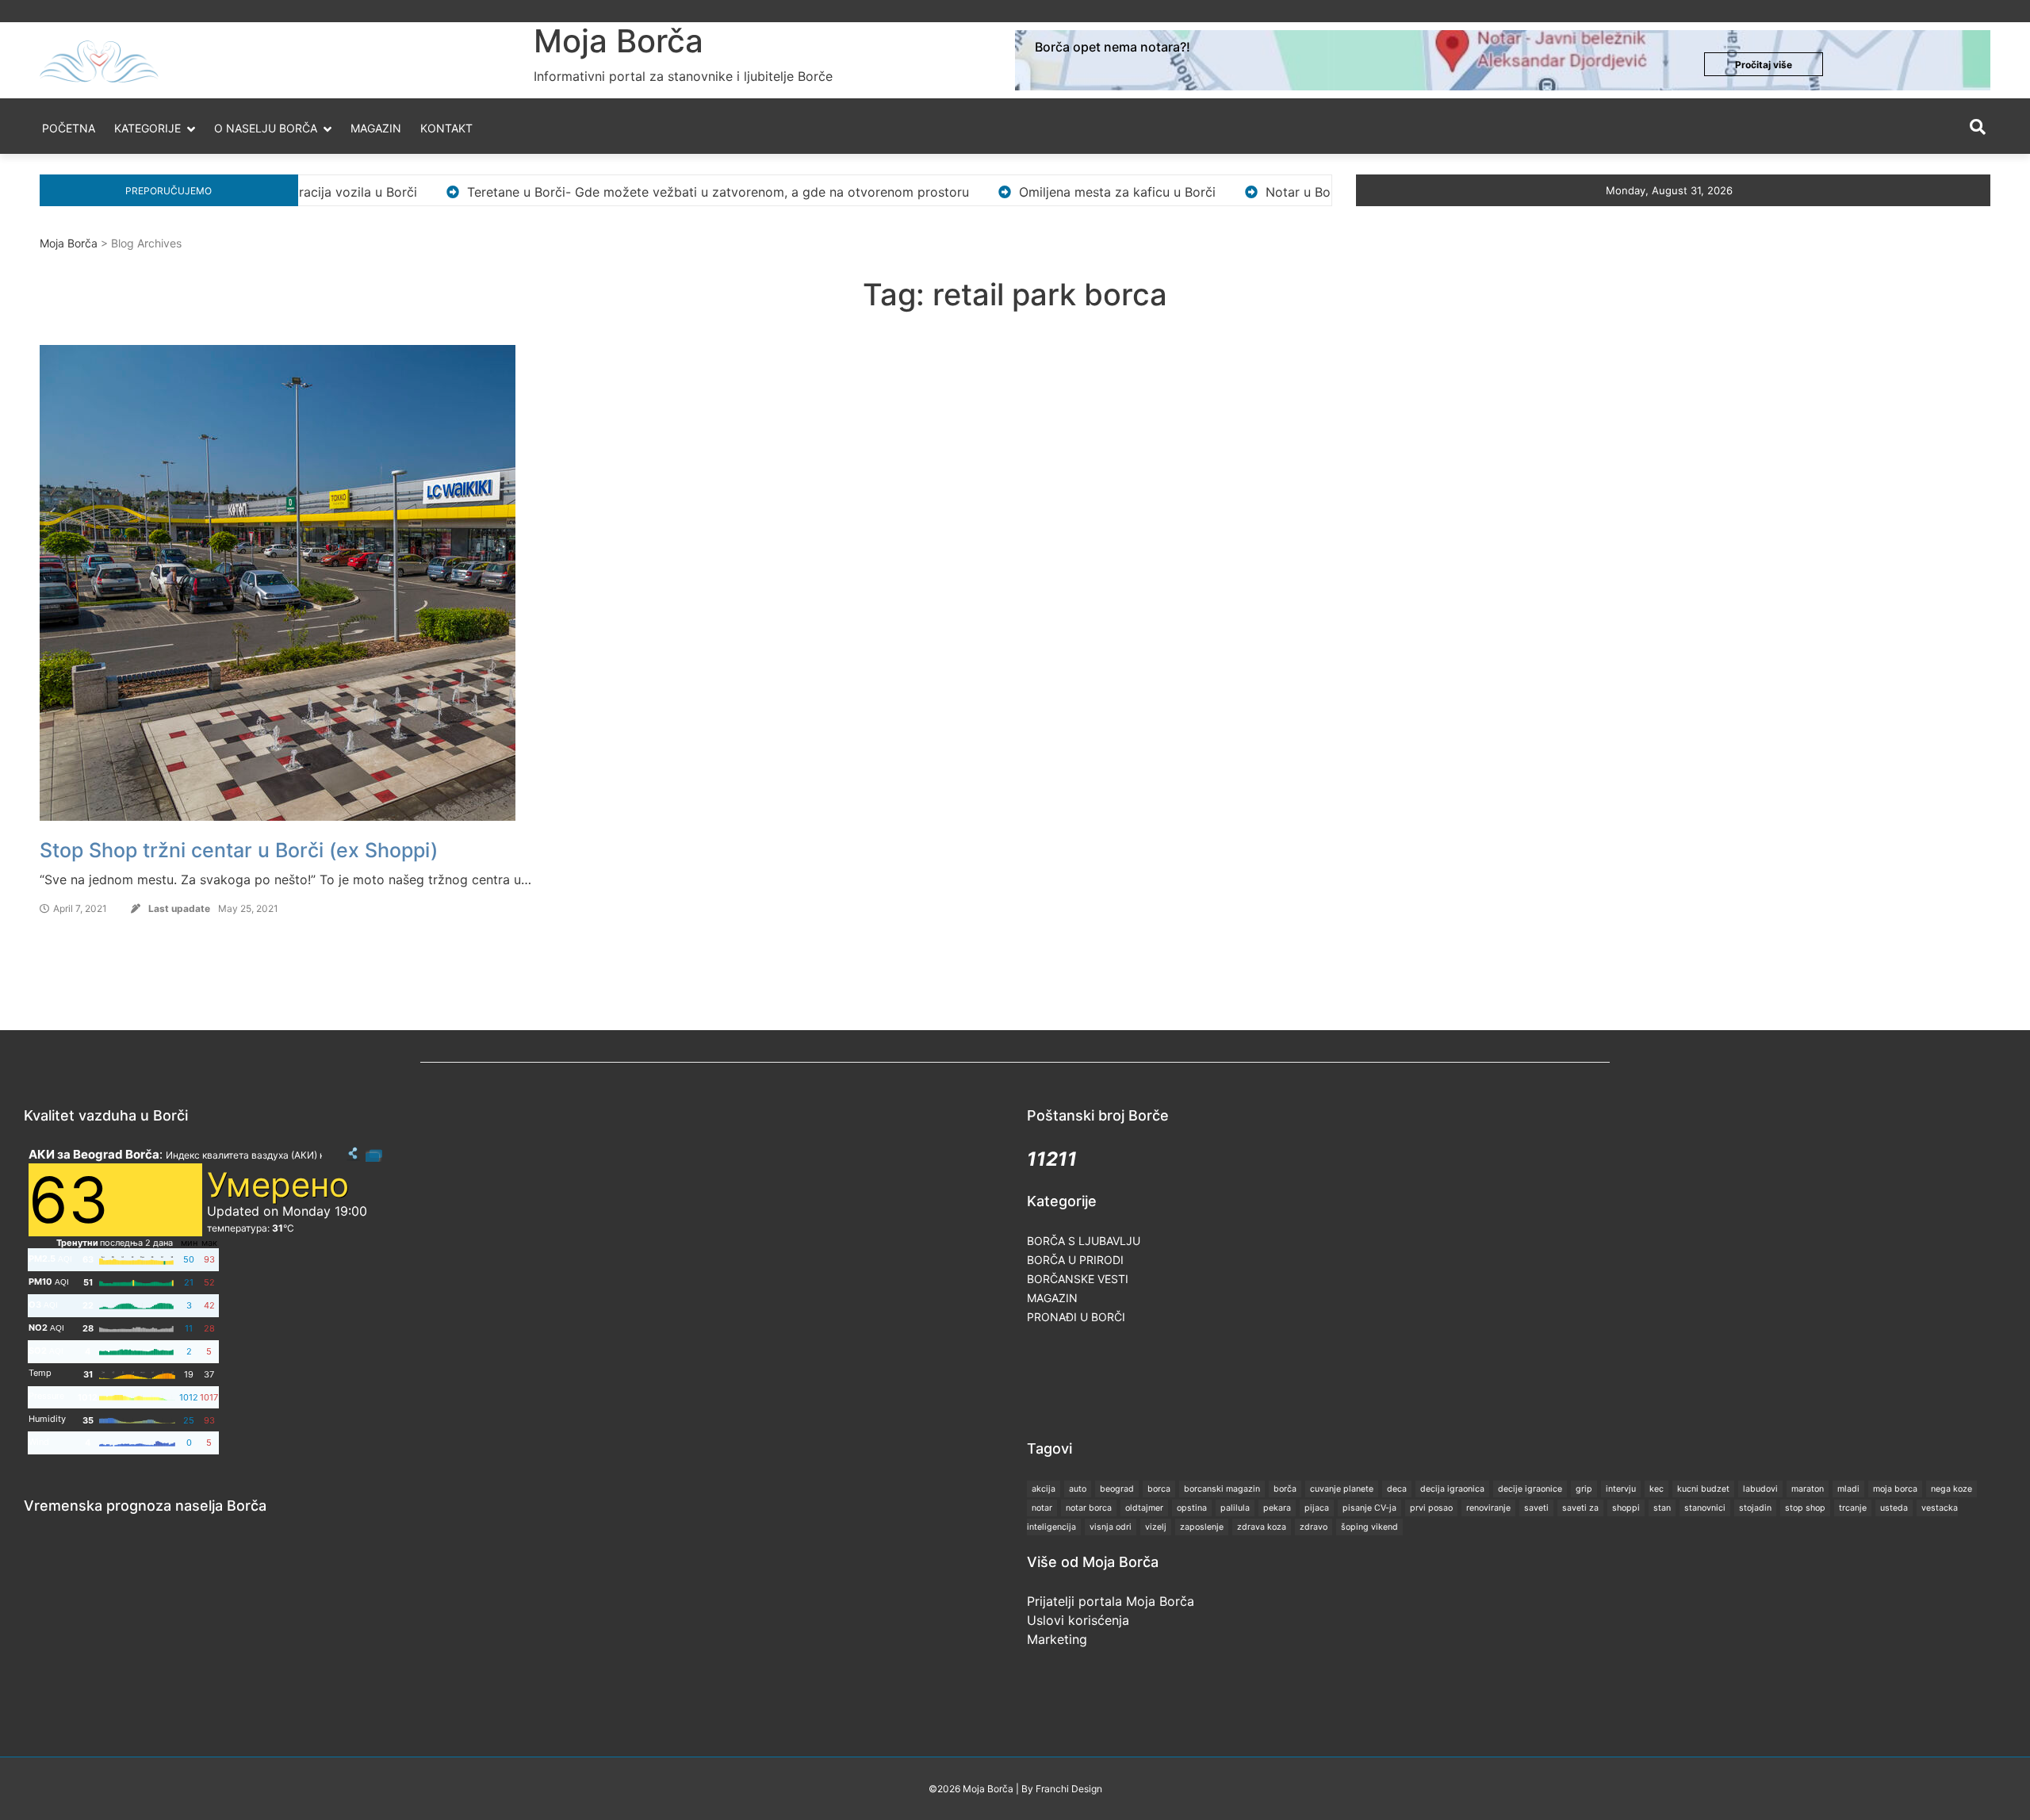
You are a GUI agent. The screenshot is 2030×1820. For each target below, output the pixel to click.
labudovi (1760, 1489)
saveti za (1580, 1508)
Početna (69, 128)
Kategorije (147, 128)
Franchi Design (1069, 1789)
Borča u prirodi (1075, 1260)
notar (1042, 1508)
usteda (1894, 1508)
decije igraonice (1530, 1489)
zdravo (1314, 1527)
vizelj (1156, 1527)
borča (1285, 1489)
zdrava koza (1262, 1527)
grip (1584, 1489)
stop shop (1805, 1508)
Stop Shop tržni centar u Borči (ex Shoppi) (239, 850)
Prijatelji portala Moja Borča (1111, 1601)
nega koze (1951, 1489)
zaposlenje (1202, 1527)
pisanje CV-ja (1369, 1508)
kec (1657, 1489)
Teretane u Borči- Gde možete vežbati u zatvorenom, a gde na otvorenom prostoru (609, 192)
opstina (1192, 1508)
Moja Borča (619, 41)
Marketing (1057, 1639)
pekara (1277, 1508)
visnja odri (1111, 1527)
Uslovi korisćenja (1078, 1620)
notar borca (1089, 1508)
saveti (1536, 1508)
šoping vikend (1369, 1527)
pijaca (1317, 1508)
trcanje (1853, 1508)
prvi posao (1431, 1508)
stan (1662, 1508)
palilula (1235, 1508)
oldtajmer (1144, 1508)
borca (1159, 1489)
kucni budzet (1703, 1489)
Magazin (376, 128)
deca (1397, 1489)
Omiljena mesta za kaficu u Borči (1008, 192)
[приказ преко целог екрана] (374, 1154)
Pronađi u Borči (1076, 1317)
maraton (1808, 1489)
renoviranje (1488, 1508)
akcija (1044, 1489)
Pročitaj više (1764, 65)
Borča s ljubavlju (1084, 1241)
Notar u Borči (1196, 192)
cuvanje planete (1342, 1489)
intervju (1621, 1489)
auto (1078, 1489)
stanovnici (1705, 1508)
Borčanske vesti (1078, 1279)
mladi (1848, 1489)
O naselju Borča (266, 128)
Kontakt (446, 128)
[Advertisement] (1316, 1381)
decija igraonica (1452, 1489)
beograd (1117, 1489)
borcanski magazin (1222, 1489)
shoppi (1626, 1508)
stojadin (1755, 1508)
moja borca (1895, 1489)
